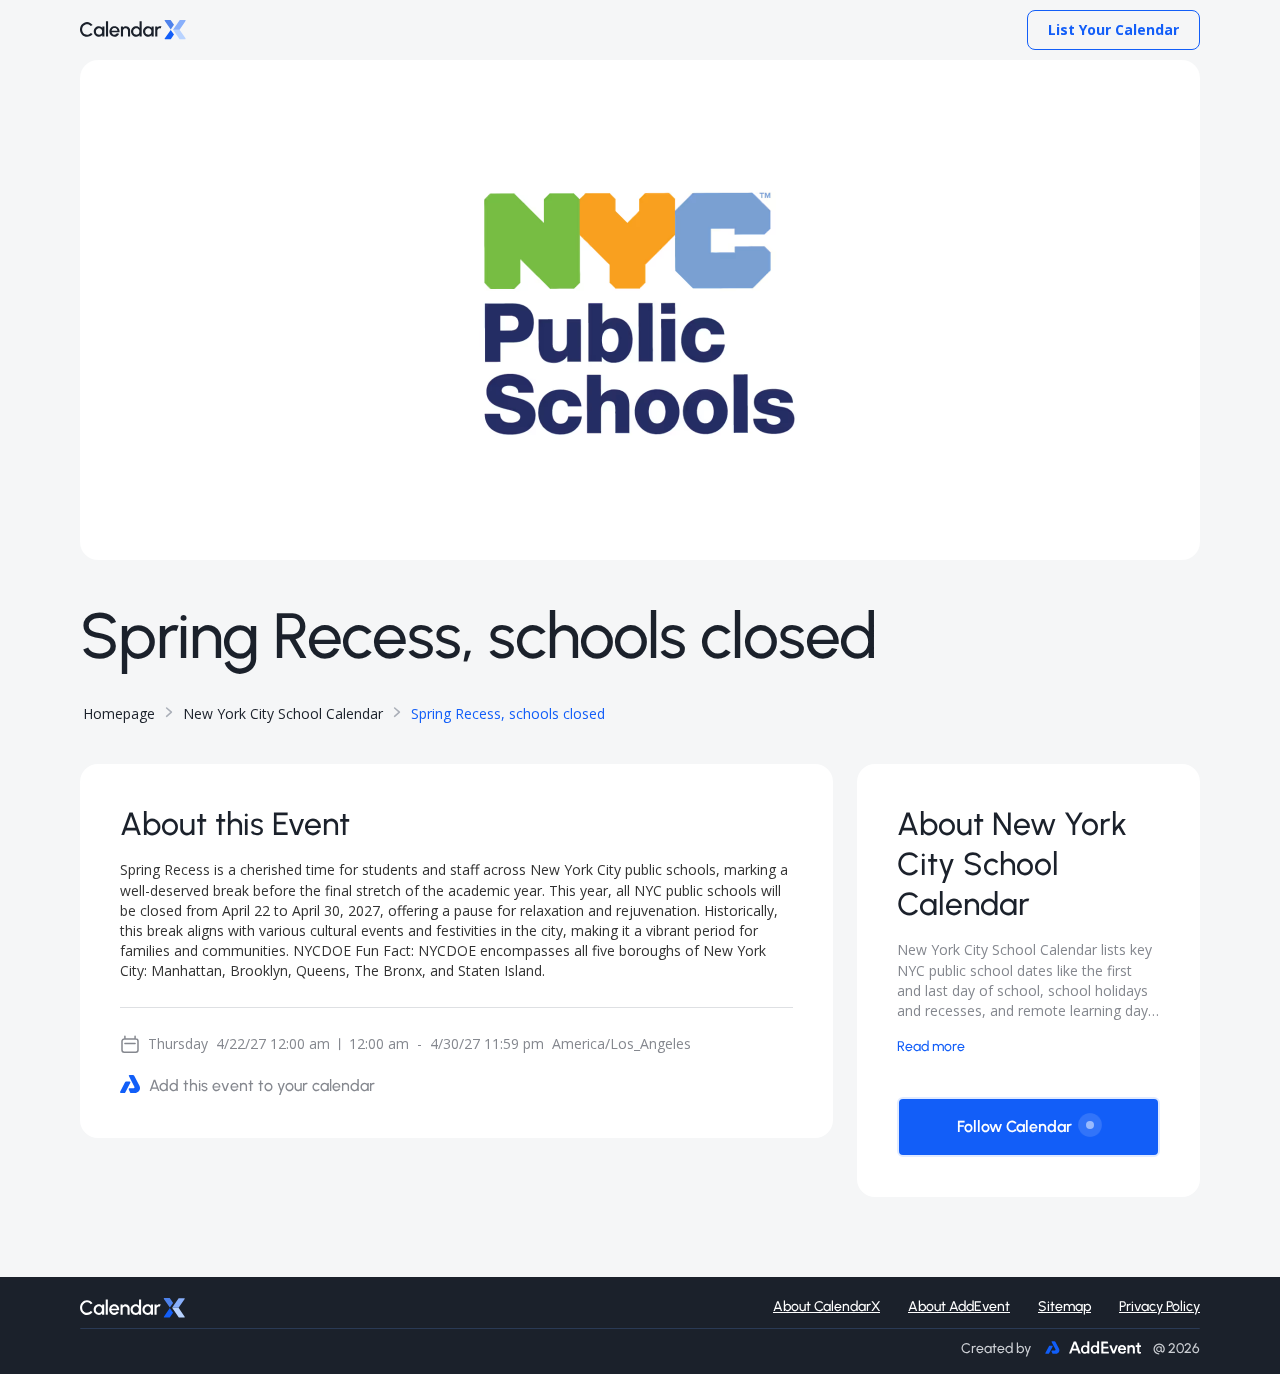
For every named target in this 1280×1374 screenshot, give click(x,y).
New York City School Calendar (283, 713)
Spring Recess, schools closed (508, 713)
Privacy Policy (1159, 1306)
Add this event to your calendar (262, 1085)
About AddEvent (959, 1306)
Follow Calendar (1014, 1126)
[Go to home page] (133, 30)
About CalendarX (826, 1306)
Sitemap (1064, 1306)
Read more (931, 1046)
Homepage (119, 713)
